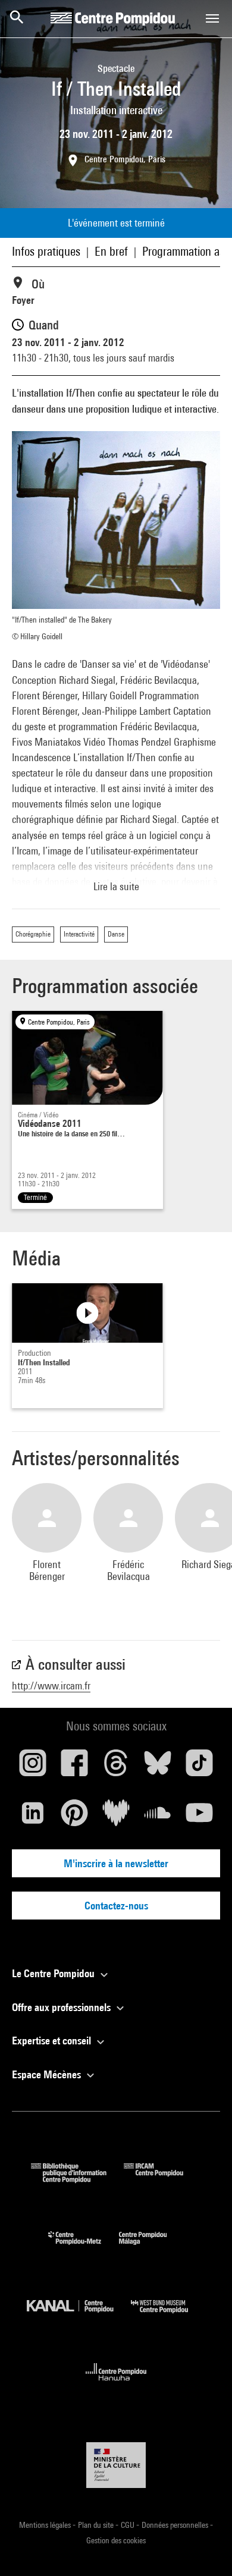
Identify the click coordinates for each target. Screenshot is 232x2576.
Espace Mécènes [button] (48, 2074)
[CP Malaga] (152, 2247)
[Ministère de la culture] (116, 2465)
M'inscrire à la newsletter (116, 1863)
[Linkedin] (33, 1817)
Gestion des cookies (116, 2540)
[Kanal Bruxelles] (79, 2316)
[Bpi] (77, 2179)
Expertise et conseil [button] (53, 2041)
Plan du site (97, 2525)
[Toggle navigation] (212, 18)
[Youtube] (199, 1817)
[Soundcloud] (158, 1817)
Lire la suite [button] (116, 886)
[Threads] (116, 1767)
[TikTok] (199, 1767)
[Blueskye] (158, 1767)
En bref (111, 251)
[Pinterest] (74, 1817)
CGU (128, 2525)
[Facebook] (74, 1767)
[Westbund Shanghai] (168, 2316)
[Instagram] (33, 1767)
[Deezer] (116, 1817)
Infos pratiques (46, 251)
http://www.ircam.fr (51, 1686)
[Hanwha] (116, 2384)
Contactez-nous (116, 1906)
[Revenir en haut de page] (204, 2548)
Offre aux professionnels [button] (62, 2007)
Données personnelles (176, 2525)
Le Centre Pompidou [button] (54, 1973)
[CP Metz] (84, 2247)
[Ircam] (162, 2179)
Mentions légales (46, 2525)
